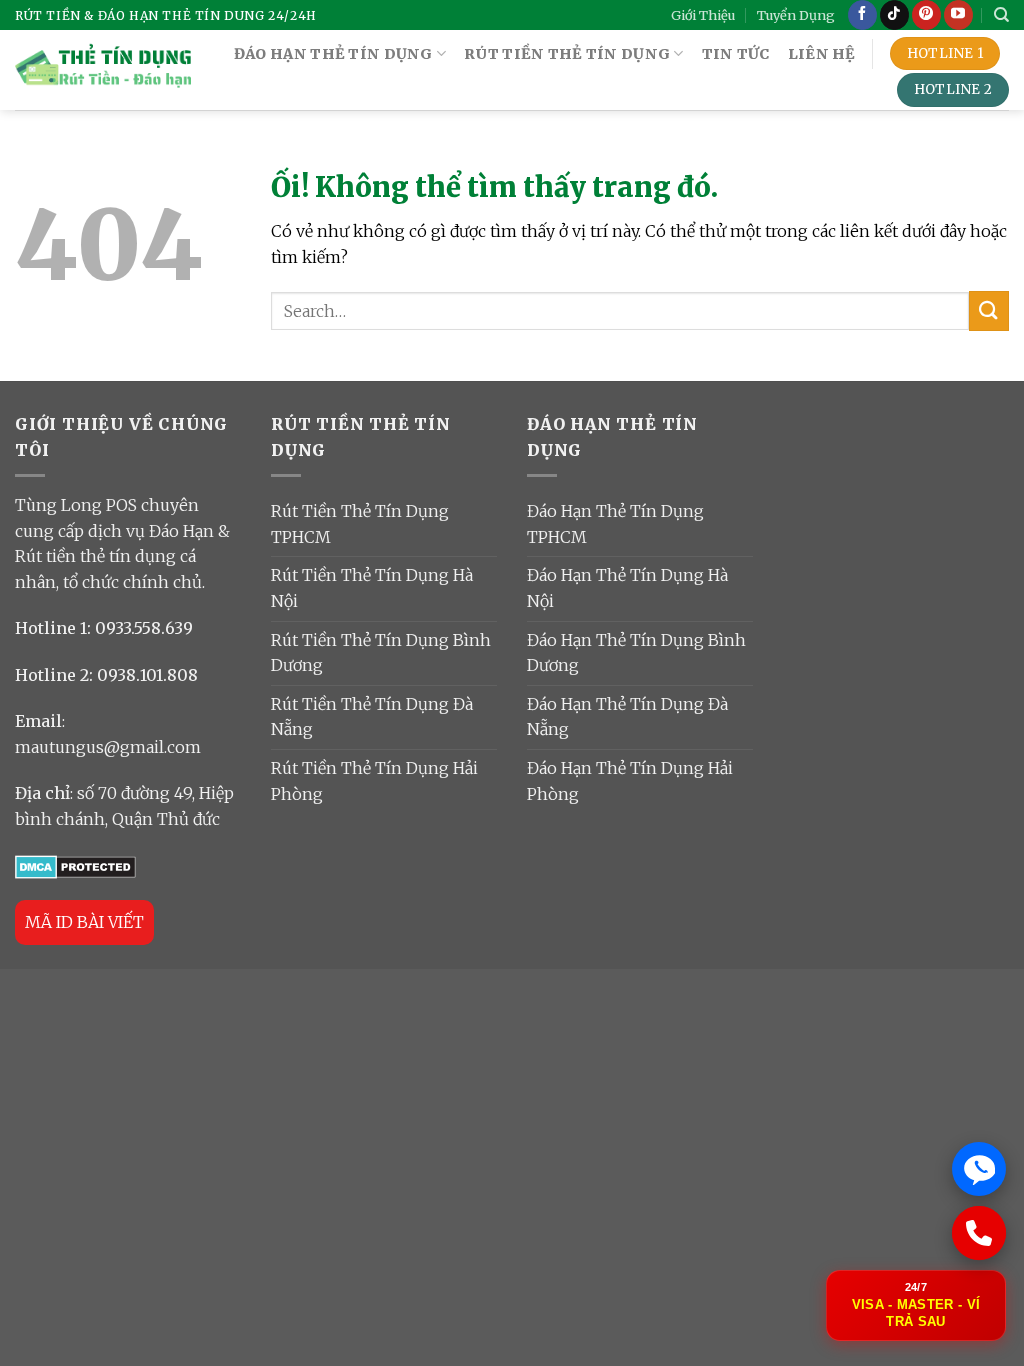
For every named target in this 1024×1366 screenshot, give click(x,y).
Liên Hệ (822, 54)
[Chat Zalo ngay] (979, 1169)
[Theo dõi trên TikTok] (894, 15)
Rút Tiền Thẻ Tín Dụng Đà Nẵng (372, 717)
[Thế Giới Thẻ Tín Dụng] (103, 70)
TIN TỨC (736, 54)
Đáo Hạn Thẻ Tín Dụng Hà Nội (627, 588)
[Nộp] (989, 310)
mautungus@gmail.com (108, 747)
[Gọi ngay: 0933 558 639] (979, 1233)
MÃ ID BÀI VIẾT (84, 922)
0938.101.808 (147, 675)
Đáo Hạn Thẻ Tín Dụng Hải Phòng (630, 781)
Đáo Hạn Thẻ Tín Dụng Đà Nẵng (627, 717)
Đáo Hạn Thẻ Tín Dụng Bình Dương (636, 653)
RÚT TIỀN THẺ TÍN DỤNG (567, 54)
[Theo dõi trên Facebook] (862, 15)
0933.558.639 (144, 628)
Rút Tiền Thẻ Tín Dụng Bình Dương (381, 653)
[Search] (1001, 15)
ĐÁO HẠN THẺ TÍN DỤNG (333, 54)
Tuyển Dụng (796, 15)
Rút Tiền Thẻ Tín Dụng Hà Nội (372, 588)
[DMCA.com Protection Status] (75, 865)
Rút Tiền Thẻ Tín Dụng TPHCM (360, 524)
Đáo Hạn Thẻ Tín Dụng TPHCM (615, 524)
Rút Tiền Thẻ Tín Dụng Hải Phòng (374, 781)
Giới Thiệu (703, 15)
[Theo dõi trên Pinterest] (926, 15)
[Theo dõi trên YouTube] (958, 15)
